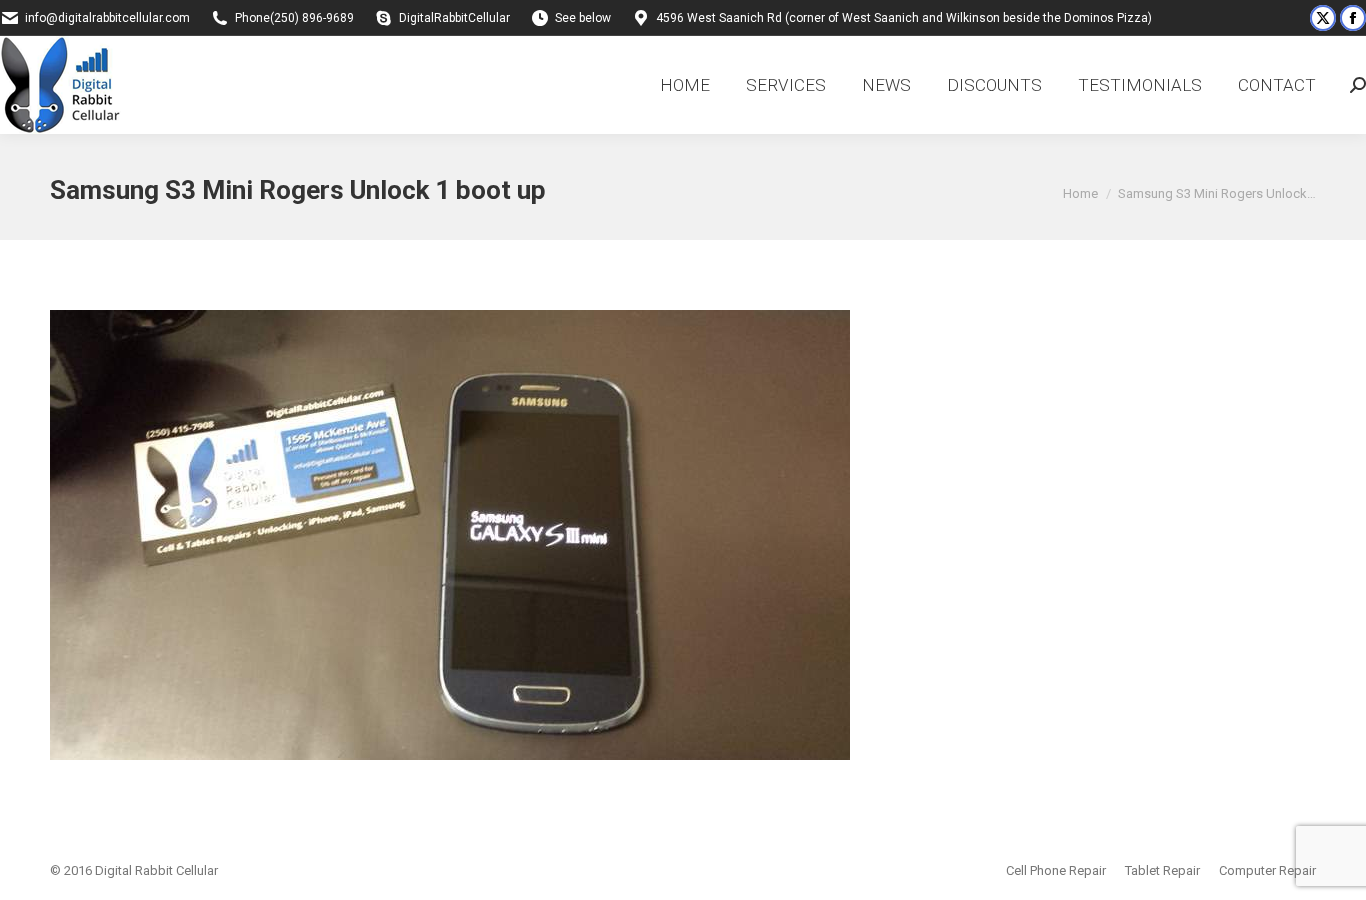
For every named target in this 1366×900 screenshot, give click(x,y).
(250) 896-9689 (312, 18)
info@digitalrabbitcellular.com (107, 18)
